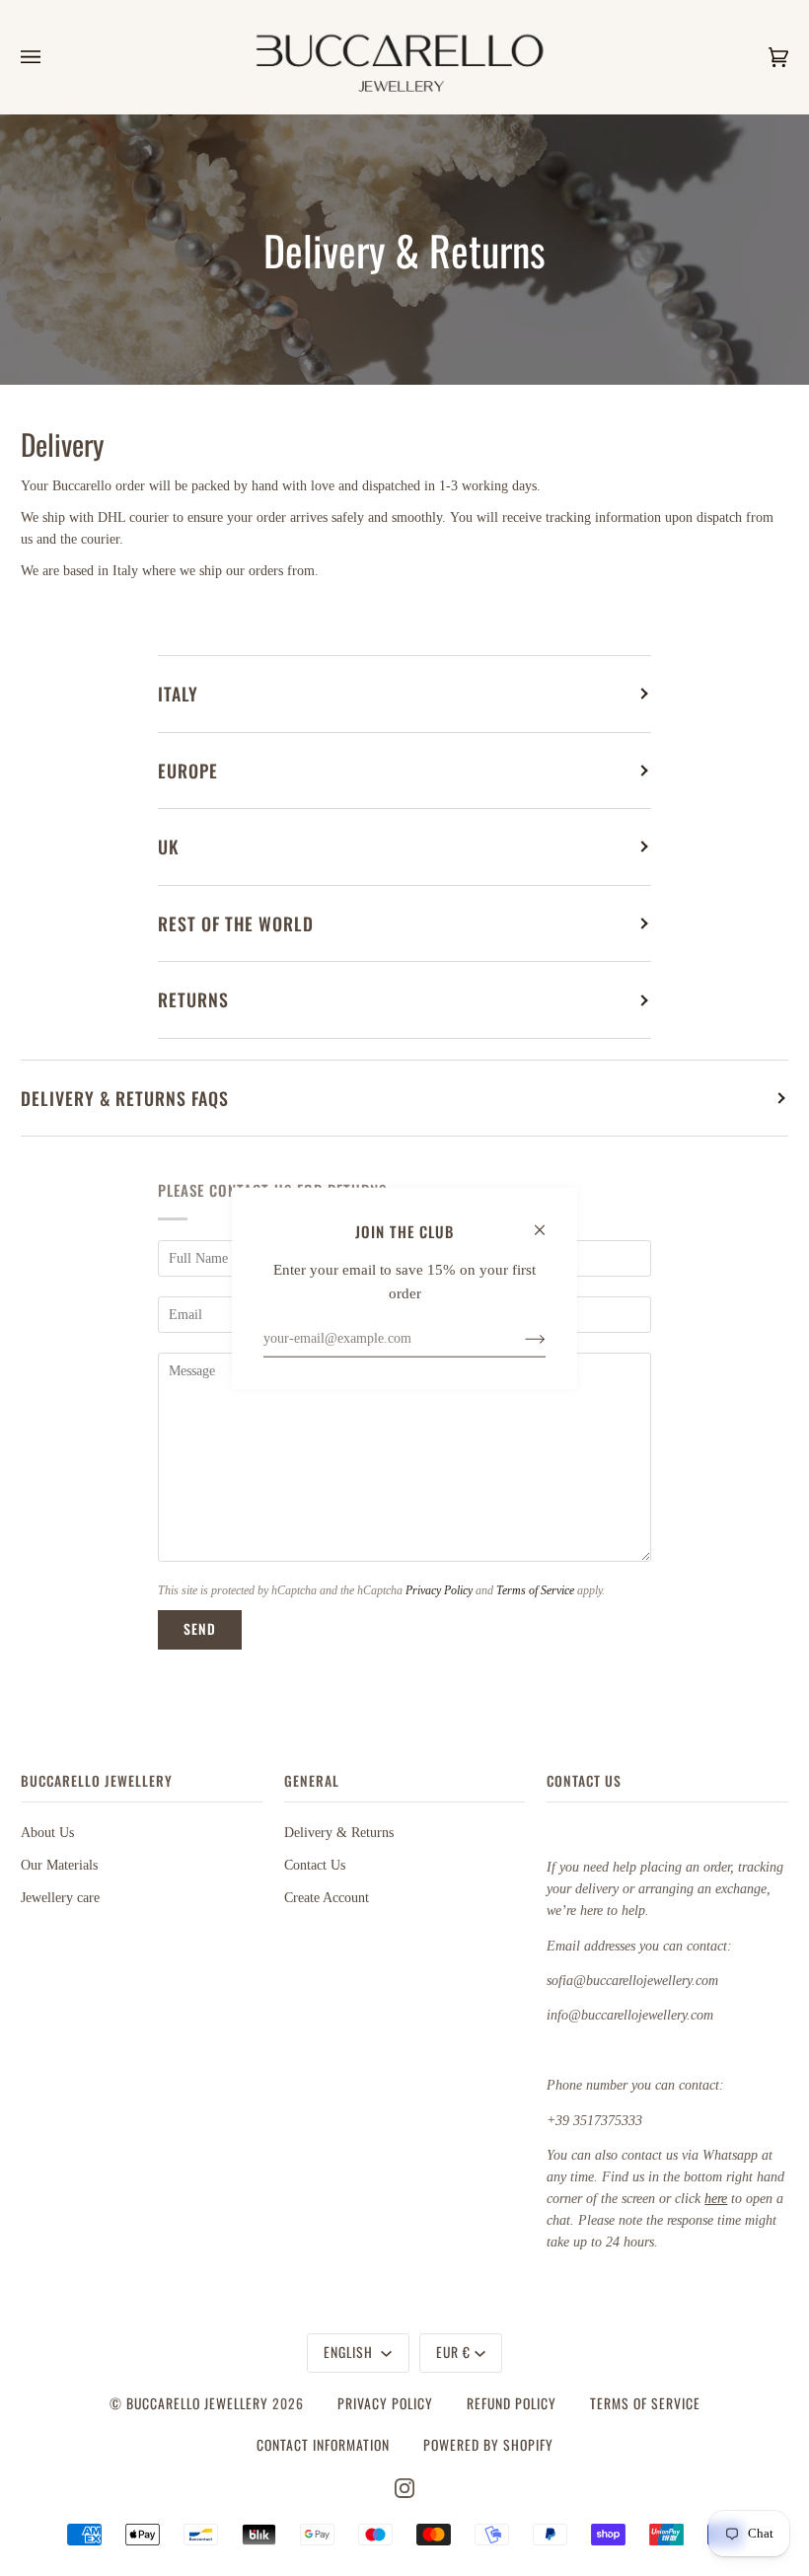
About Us (47, 1833)
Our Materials (59, 1865)
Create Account (327, 1898)
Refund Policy (512, 2403)
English (350, 2352)
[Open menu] (50, 57)
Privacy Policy (439, 1590)
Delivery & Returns (339, 1833)
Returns (193, 999)
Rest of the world (236, 923)
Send (200, 1629)
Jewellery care (60, 1898)
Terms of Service (535, 1590)
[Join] (519, 1338)
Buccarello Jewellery (199, 2403)
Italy (178, 694)
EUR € (453, 2352)
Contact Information (323, 2445)
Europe (188, 771)
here (716, 2199)
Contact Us (315, 1865)
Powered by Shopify (488, 2445)
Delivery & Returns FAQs (125, 1098)
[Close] (548, 1221)
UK (168, 846)
